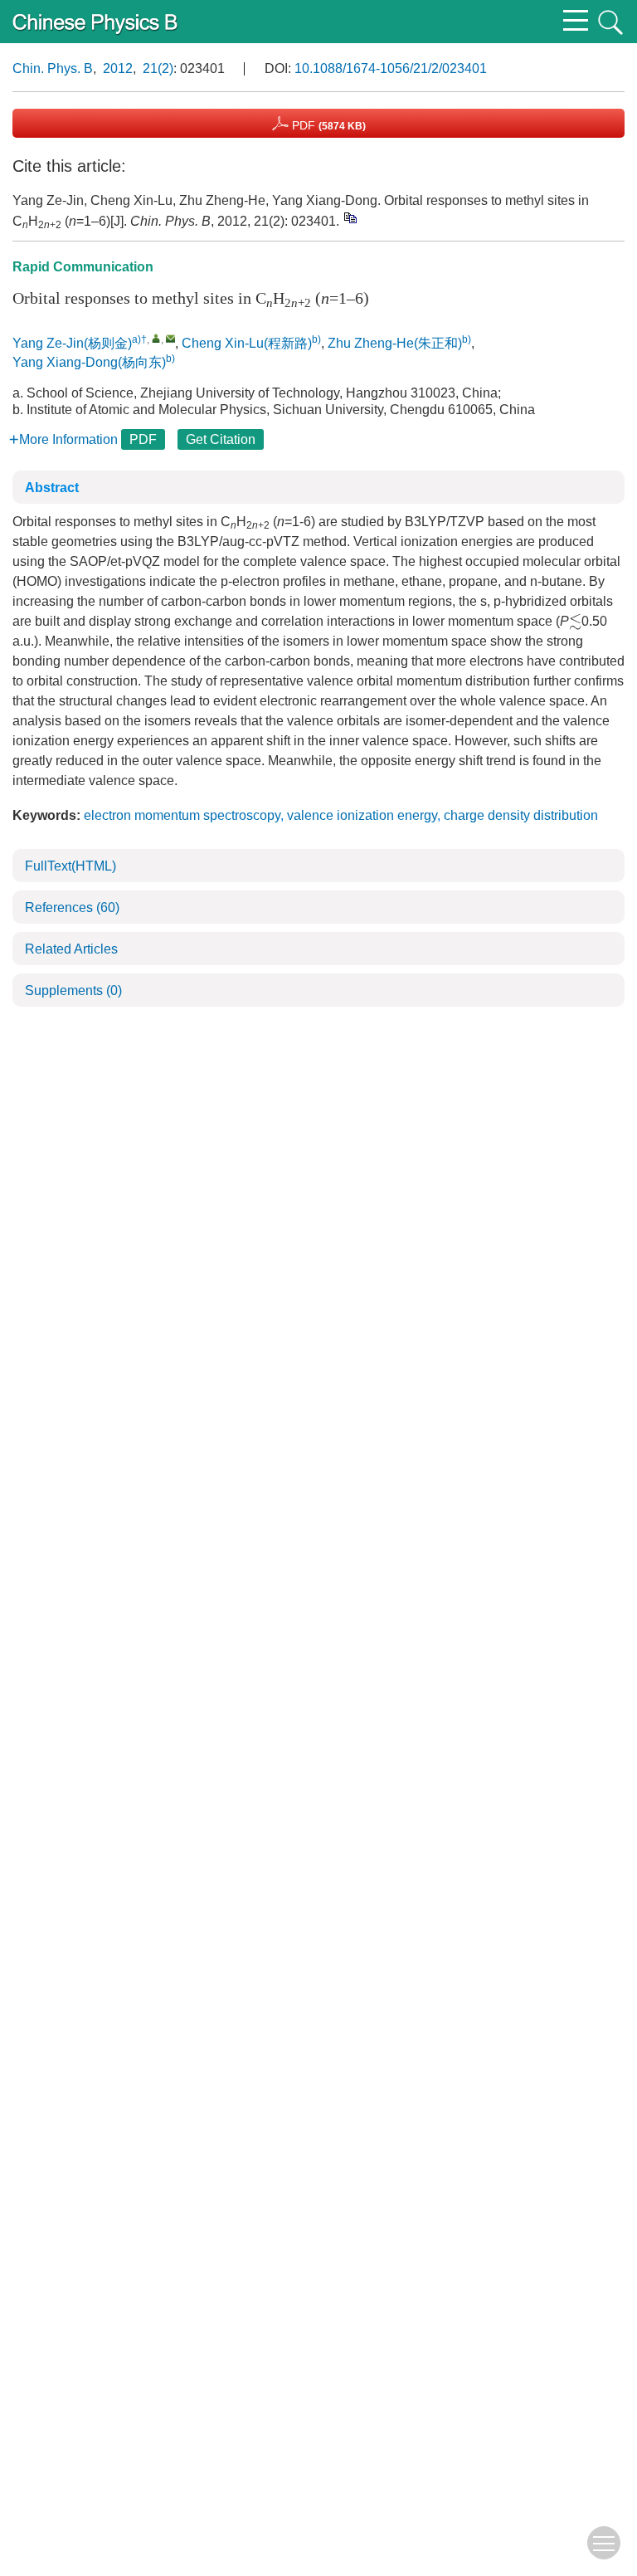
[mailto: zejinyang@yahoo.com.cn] (170, 338)
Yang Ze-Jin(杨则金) (72, 343)
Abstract (52, 488)
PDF (327, 125)
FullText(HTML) (71, 866)
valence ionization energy (362, 815)
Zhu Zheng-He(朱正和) (395, 343)
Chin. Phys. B (53, 68)
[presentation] (575, 622)
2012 (118, 68)
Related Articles (71, 949)
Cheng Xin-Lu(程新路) (247, 343)
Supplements (73, 990)
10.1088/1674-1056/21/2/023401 (391, 68)
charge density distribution (521, 815)
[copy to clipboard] (350, 218)
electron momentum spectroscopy (182, 815)
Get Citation (221, 439)
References (72, 907)
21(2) (158, 68)
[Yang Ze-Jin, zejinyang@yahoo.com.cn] (156, 338)
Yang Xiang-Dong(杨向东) (89, 362)
